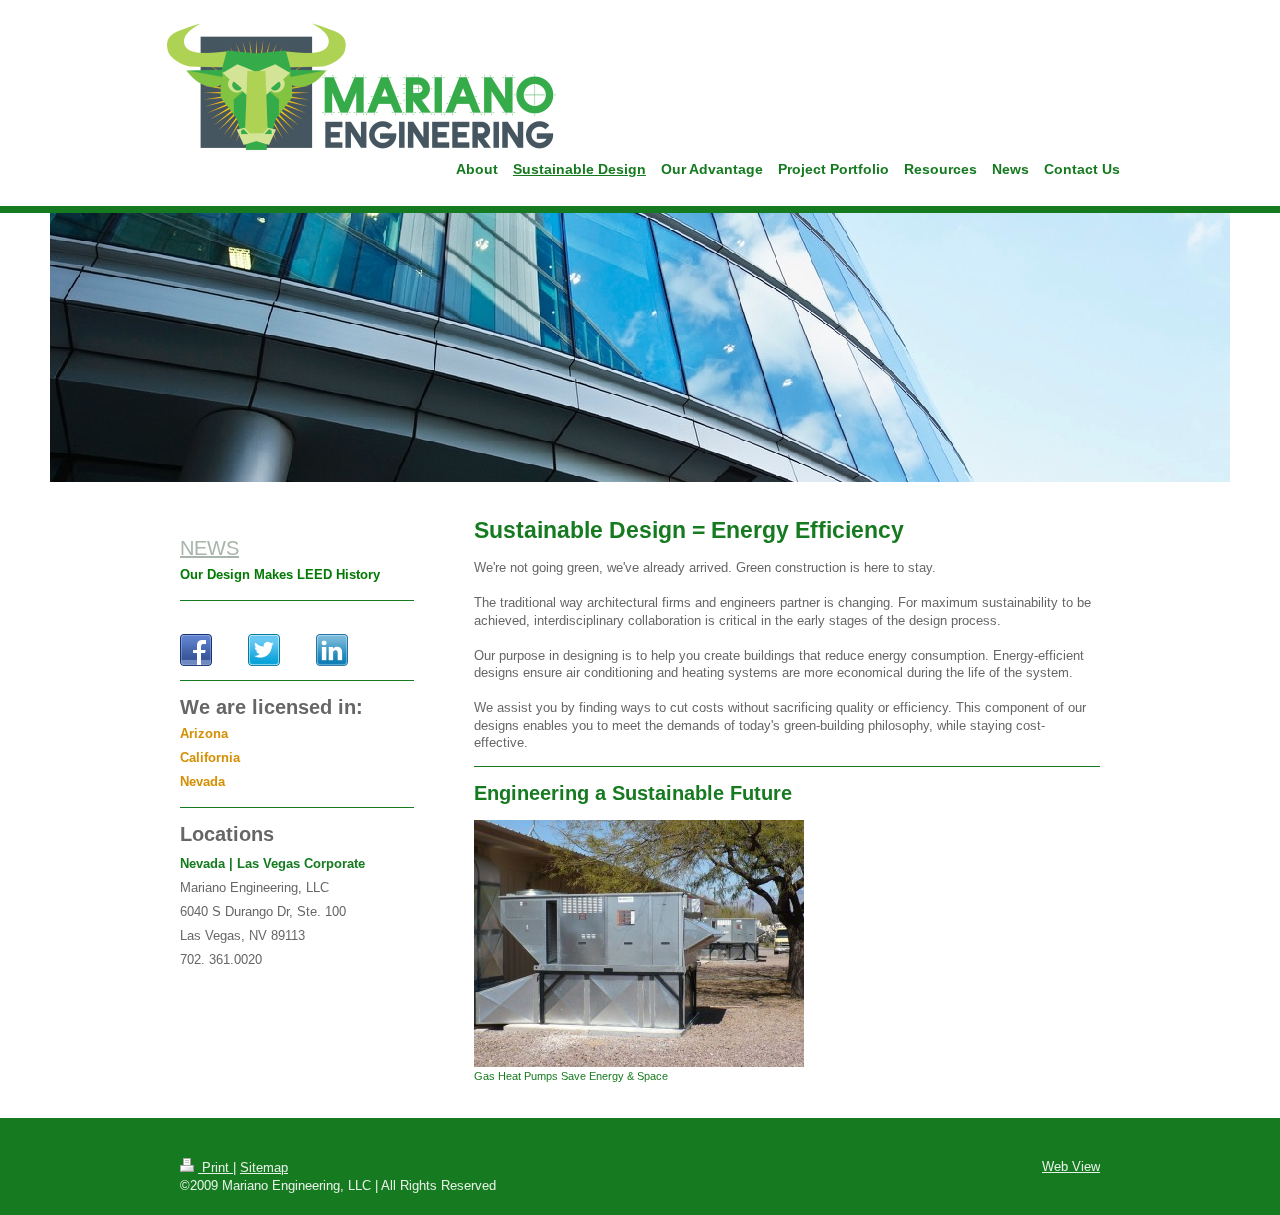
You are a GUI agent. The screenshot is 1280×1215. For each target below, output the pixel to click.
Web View (1071, 1166)
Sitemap (264, 1167)
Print (215, 1167)
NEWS (209, 548)
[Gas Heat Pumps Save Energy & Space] (639, 943)
